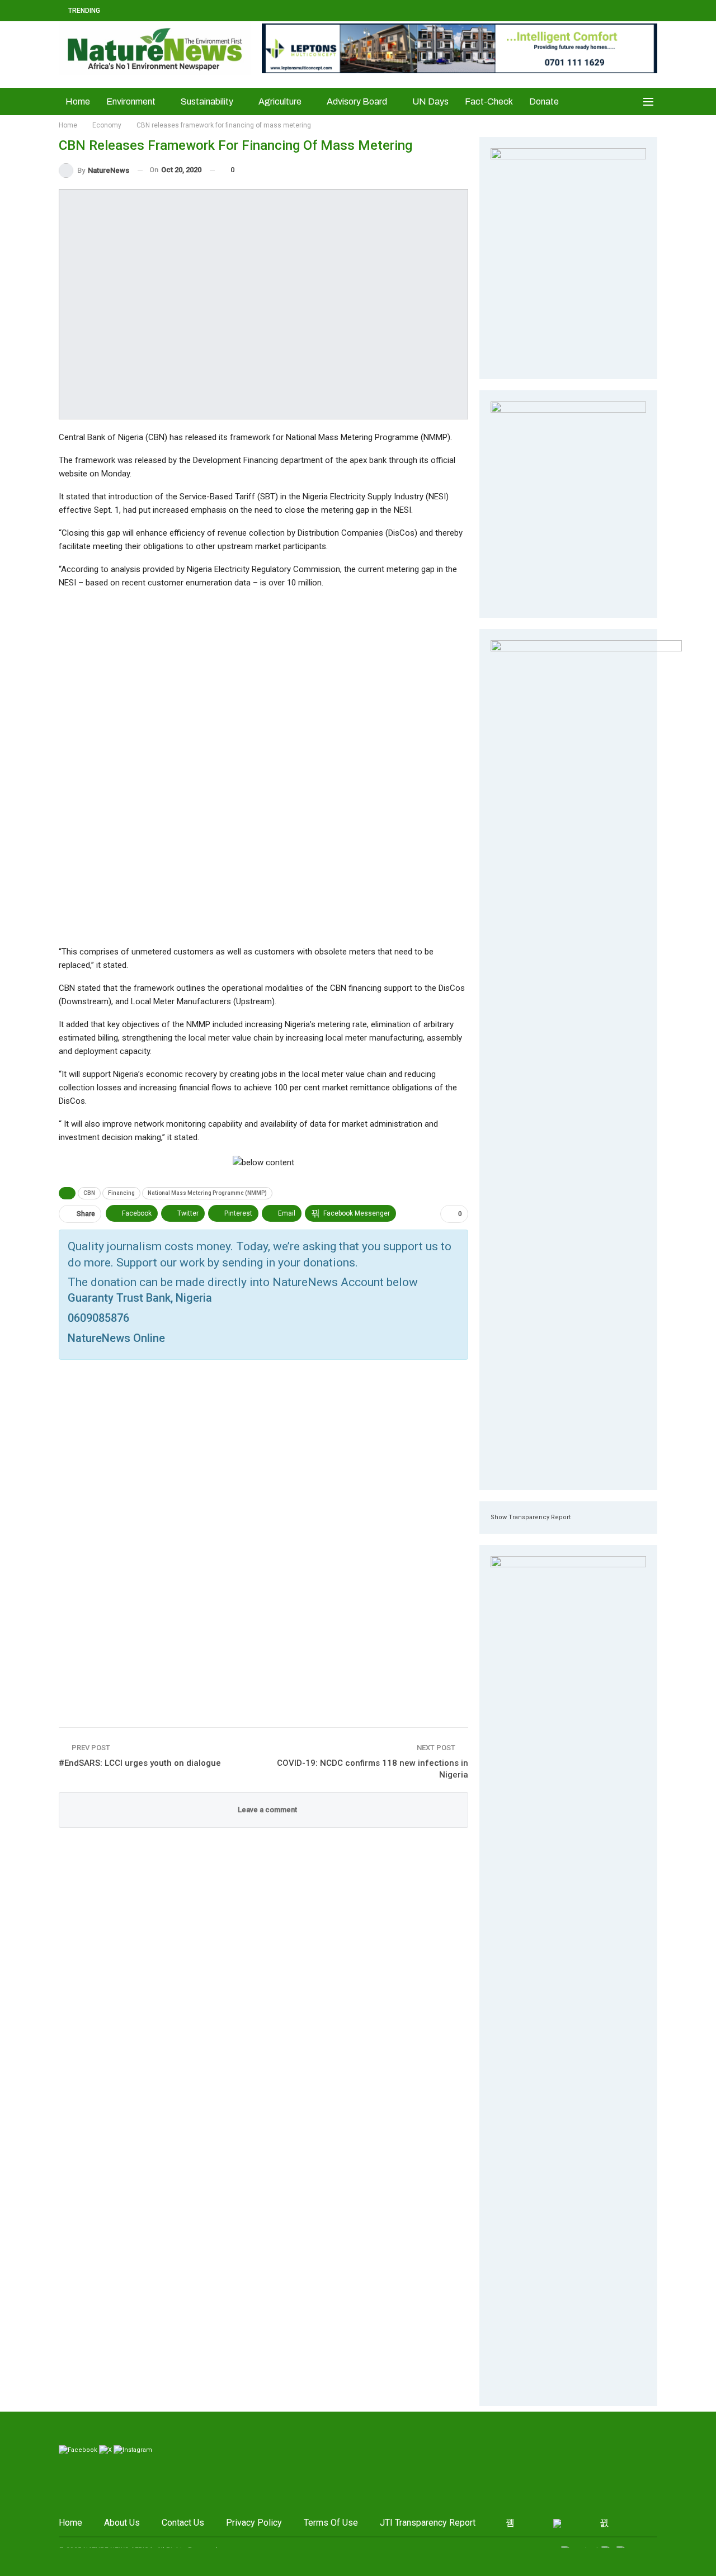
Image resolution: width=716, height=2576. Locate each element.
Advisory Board (357, 101)
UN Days (430, 101)
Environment (131, 101)
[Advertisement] (263, 767)
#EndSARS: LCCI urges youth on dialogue (140, 1763)
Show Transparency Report (531, 1517)
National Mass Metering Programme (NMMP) (207, 1193)
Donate (544, 101)
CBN (89, 1193)
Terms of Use (331, 2523)
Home (78, 101)
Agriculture (280, 101)
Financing (121, 1193)
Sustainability (207, 101)
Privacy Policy (254, 2523)
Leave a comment (267, 1810)
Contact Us (183, 2523)
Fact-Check (489, 101)
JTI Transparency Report (428, 2523)
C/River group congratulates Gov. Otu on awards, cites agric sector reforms (263, 10)
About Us (122, 2523)
